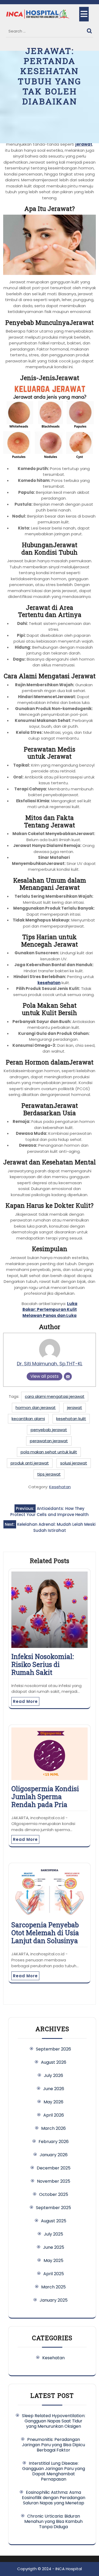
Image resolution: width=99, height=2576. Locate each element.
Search (90, 30)
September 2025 (53, 2208)
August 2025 (54, 2221)
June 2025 (54, 2247)
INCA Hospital (69, 2569)
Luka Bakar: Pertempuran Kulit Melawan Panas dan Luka (50, 1310)
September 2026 (53, 2049)
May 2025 (53, 2261)
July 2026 (53, 2075)
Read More (25, 1701)
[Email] (68, 1376)
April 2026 (54, 2115)
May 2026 (53, 2102)
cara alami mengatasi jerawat (55, 1396)
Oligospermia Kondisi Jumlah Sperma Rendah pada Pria (45, 1797)
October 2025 (54, 2194)
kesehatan (49, 983)
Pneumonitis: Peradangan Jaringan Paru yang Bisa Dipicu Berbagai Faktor (53, 2445)
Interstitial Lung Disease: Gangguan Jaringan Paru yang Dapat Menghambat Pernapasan (54, 2471)
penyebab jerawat (49, 1430)
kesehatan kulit (71, 1419)
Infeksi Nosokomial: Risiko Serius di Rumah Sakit (43, 1664)
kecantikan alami (28, 1419)
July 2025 (53, 2234)
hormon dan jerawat (36, 1407)
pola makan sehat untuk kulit (49, 1452)
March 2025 (53, 2287)
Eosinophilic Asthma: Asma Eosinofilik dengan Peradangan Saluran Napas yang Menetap (54, 2498)
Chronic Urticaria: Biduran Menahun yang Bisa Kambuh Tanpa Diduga (53, 2521)
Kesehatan (60, 1487)
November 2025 (54, 2181)
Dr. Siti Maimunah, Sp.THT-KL (50, 1364)
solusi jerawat (74, 1463)
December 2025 (54, 2168)
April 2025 (54, 2274)
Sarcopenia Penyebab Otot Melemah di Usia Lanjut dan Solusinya (45, 1933)
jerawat (84, 144)
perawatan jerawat (49, 1441)
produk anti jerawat (30, 1463)
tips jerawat (49, 1474)
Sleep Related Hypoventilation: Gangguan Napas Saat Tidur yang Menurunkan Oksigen (54, 2421)
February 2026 (54, 2142)
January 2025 (54, 2300)
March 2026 (53, 2128)
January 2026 (54, 2155)
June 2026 (54, 2089)
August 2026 (54, 2062)
